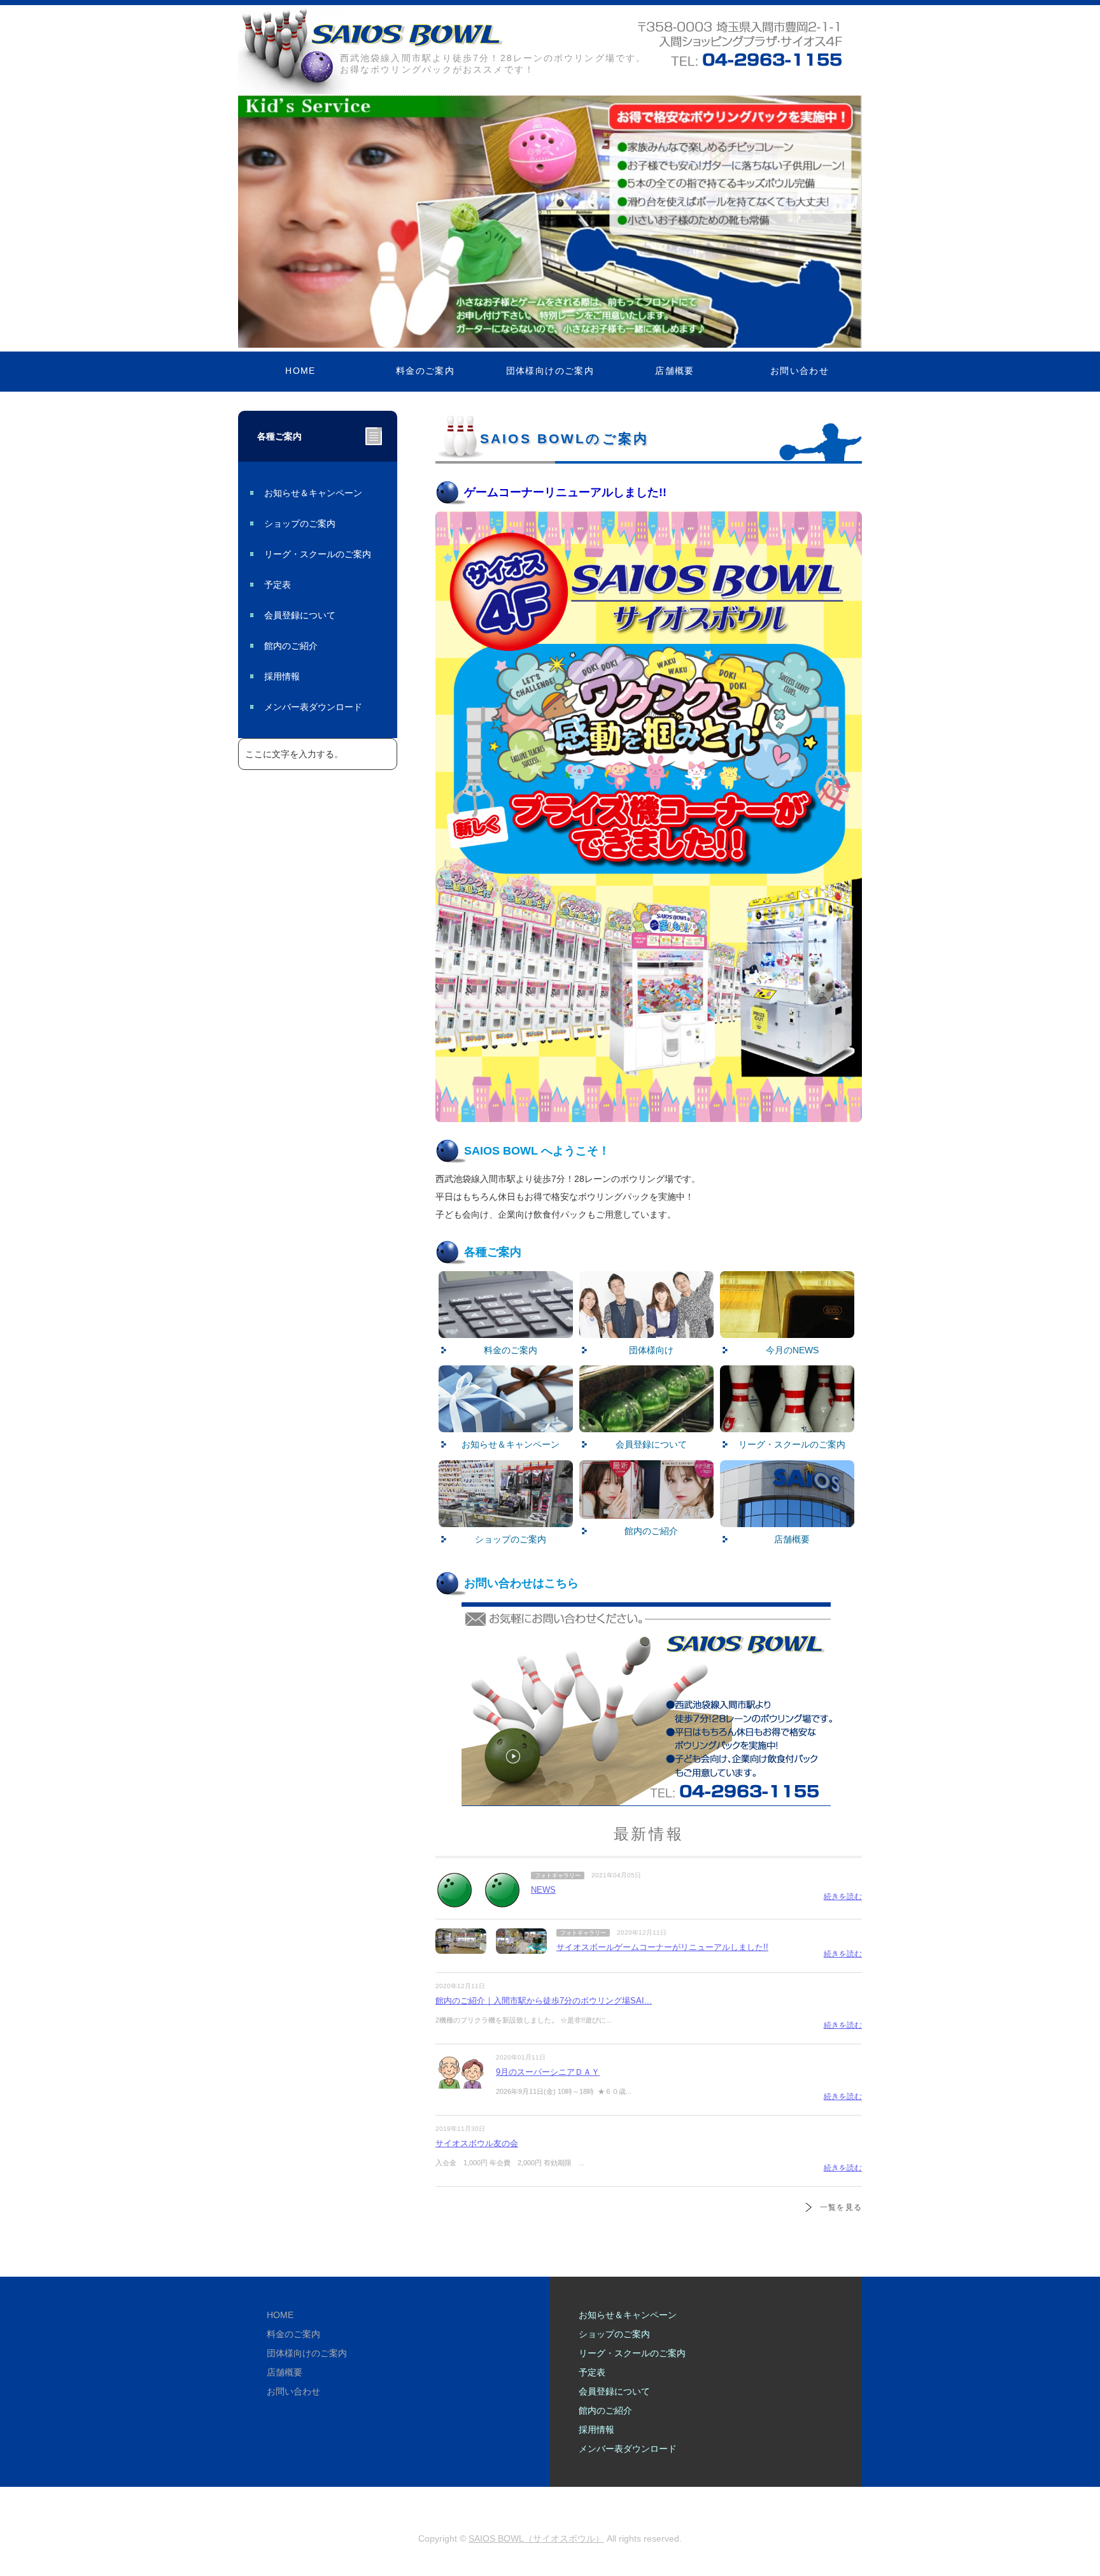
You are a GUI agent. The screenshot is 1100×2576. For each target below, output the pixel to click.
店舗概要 (675, 371)
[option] (550, 221)
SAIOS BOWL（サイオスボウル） (536, 2538)
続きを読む (843, 1896)
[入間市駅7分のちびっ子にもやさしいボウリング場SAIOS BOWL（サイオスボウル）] (407, 36)
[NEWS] (455, 1900)
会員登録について (300, 615)
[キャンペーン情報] (506, 1423)
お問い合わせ (800, 371)
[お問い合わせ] (649, 1797)
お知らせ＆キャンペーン (313, 493)
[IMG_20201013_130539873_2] (646, 1510)
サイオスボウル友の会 (477, 2143)
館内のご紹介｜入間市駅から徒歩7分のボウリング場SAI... (544, 2001)
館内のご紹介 (291, 646)
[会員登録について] (646, 1423)
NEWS (543, 1890)
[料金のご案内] (506, 1329)
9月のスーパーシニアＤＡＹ (548, 2072)
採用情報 (282, 676)
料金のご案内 (425, 371)
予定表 (278, 585)
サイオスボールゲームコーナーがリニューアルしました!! (662, 1947)
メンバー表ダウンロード (313, 707)
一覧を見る (841, 2207)
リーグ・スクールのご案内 (318, 554)
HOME (300, 371)
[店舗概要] (787, 1518)
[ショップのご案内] (506, 1518)
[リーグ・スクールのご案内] (787, 1423)
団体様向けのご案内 (550, 371)
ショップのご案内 (300, 523)
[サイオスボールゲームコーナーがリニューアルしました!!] (461, 1945)
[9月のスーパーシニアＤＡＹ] (461, 2082)
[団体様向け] (646, 1329)
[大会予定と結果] (787, 1329)
